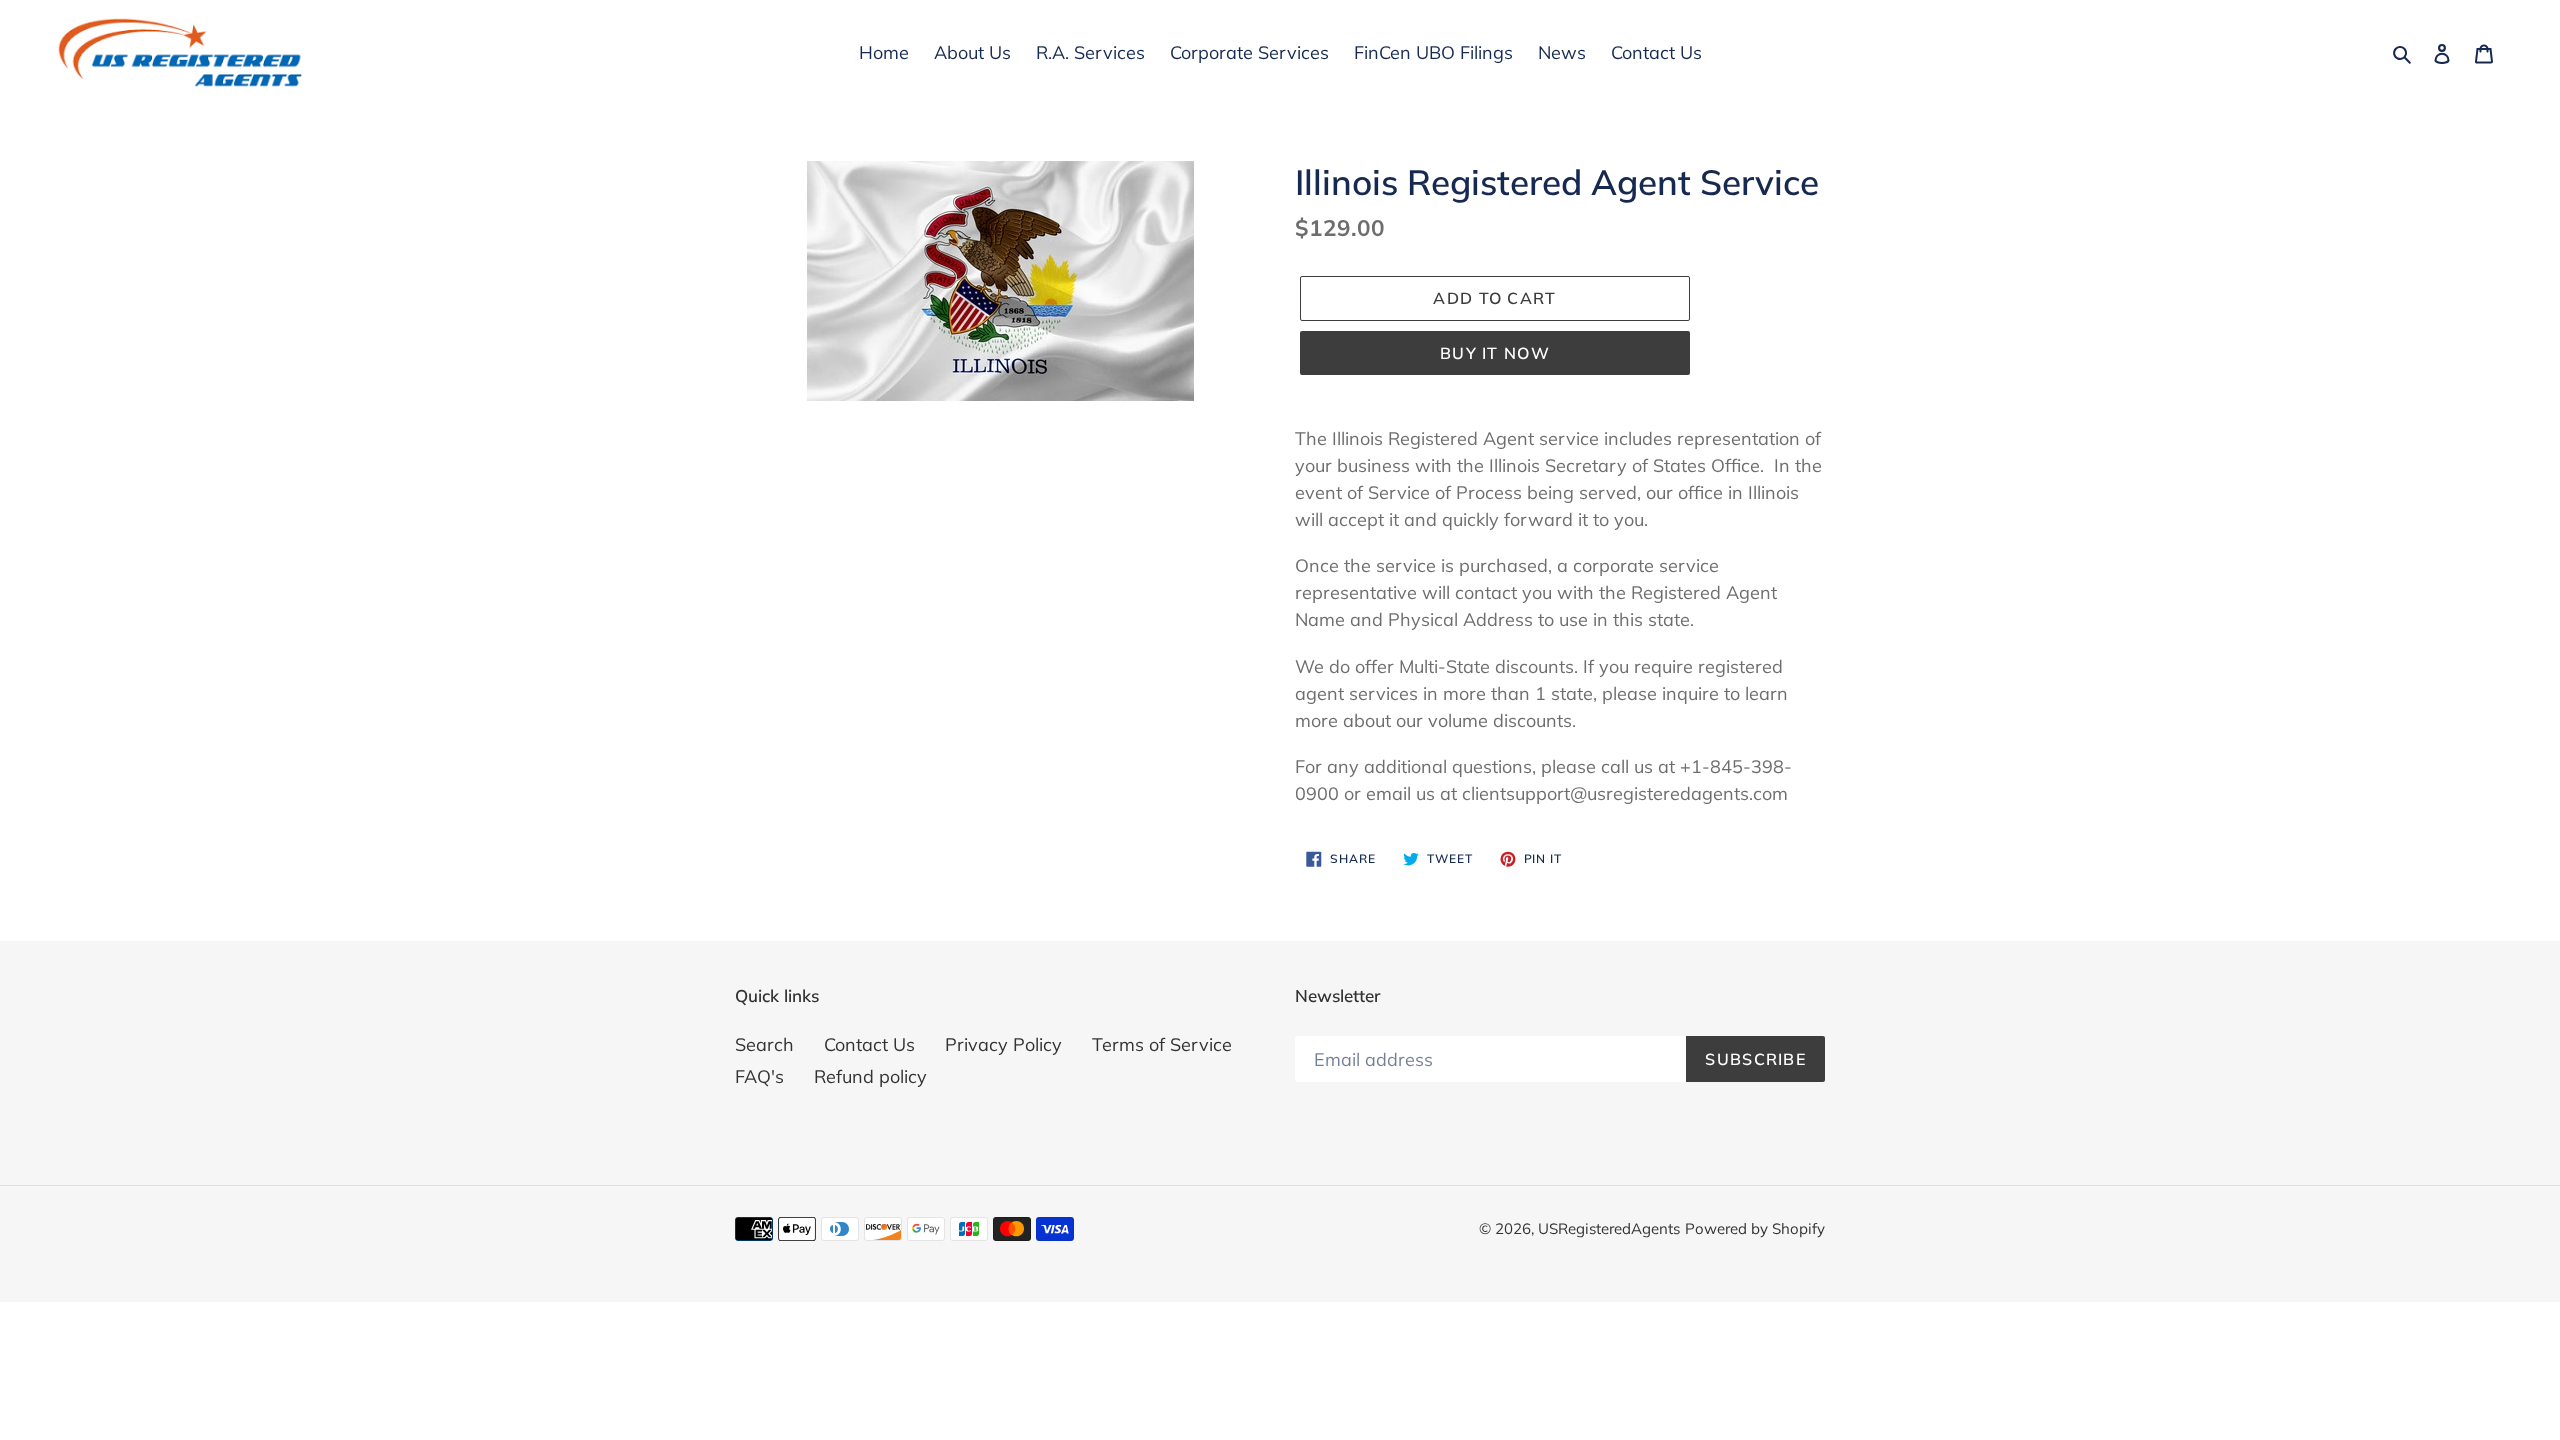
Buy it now (1495, 353)
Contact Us (869, 1044)
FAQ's (759, 1076)
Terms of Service (1162, 1044)
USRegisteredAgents (1609, 1228)
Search (764, 1044)
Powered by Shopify (1755, 1228)
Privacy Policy (1003, 1044)
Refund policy (870, 1076)
